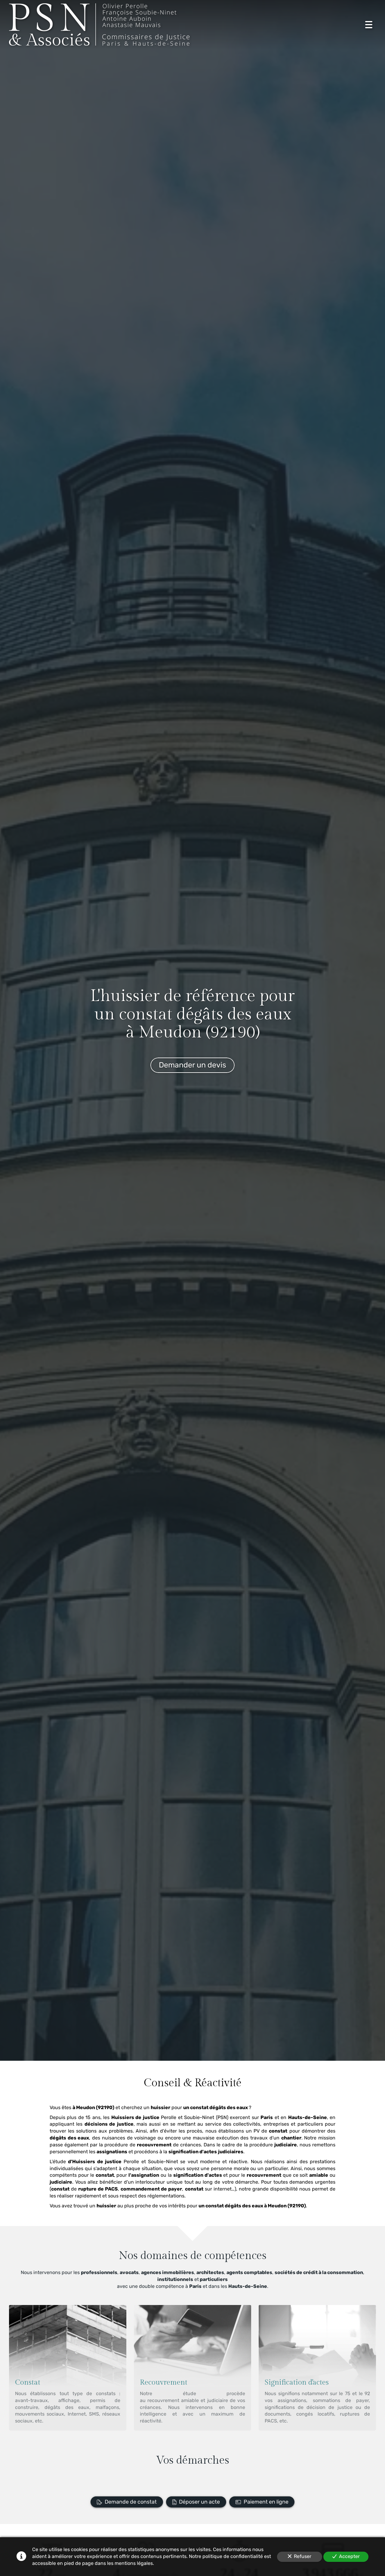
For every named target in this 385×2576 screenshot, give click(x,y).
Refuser (303, 2556)
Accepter (349, 2556)
